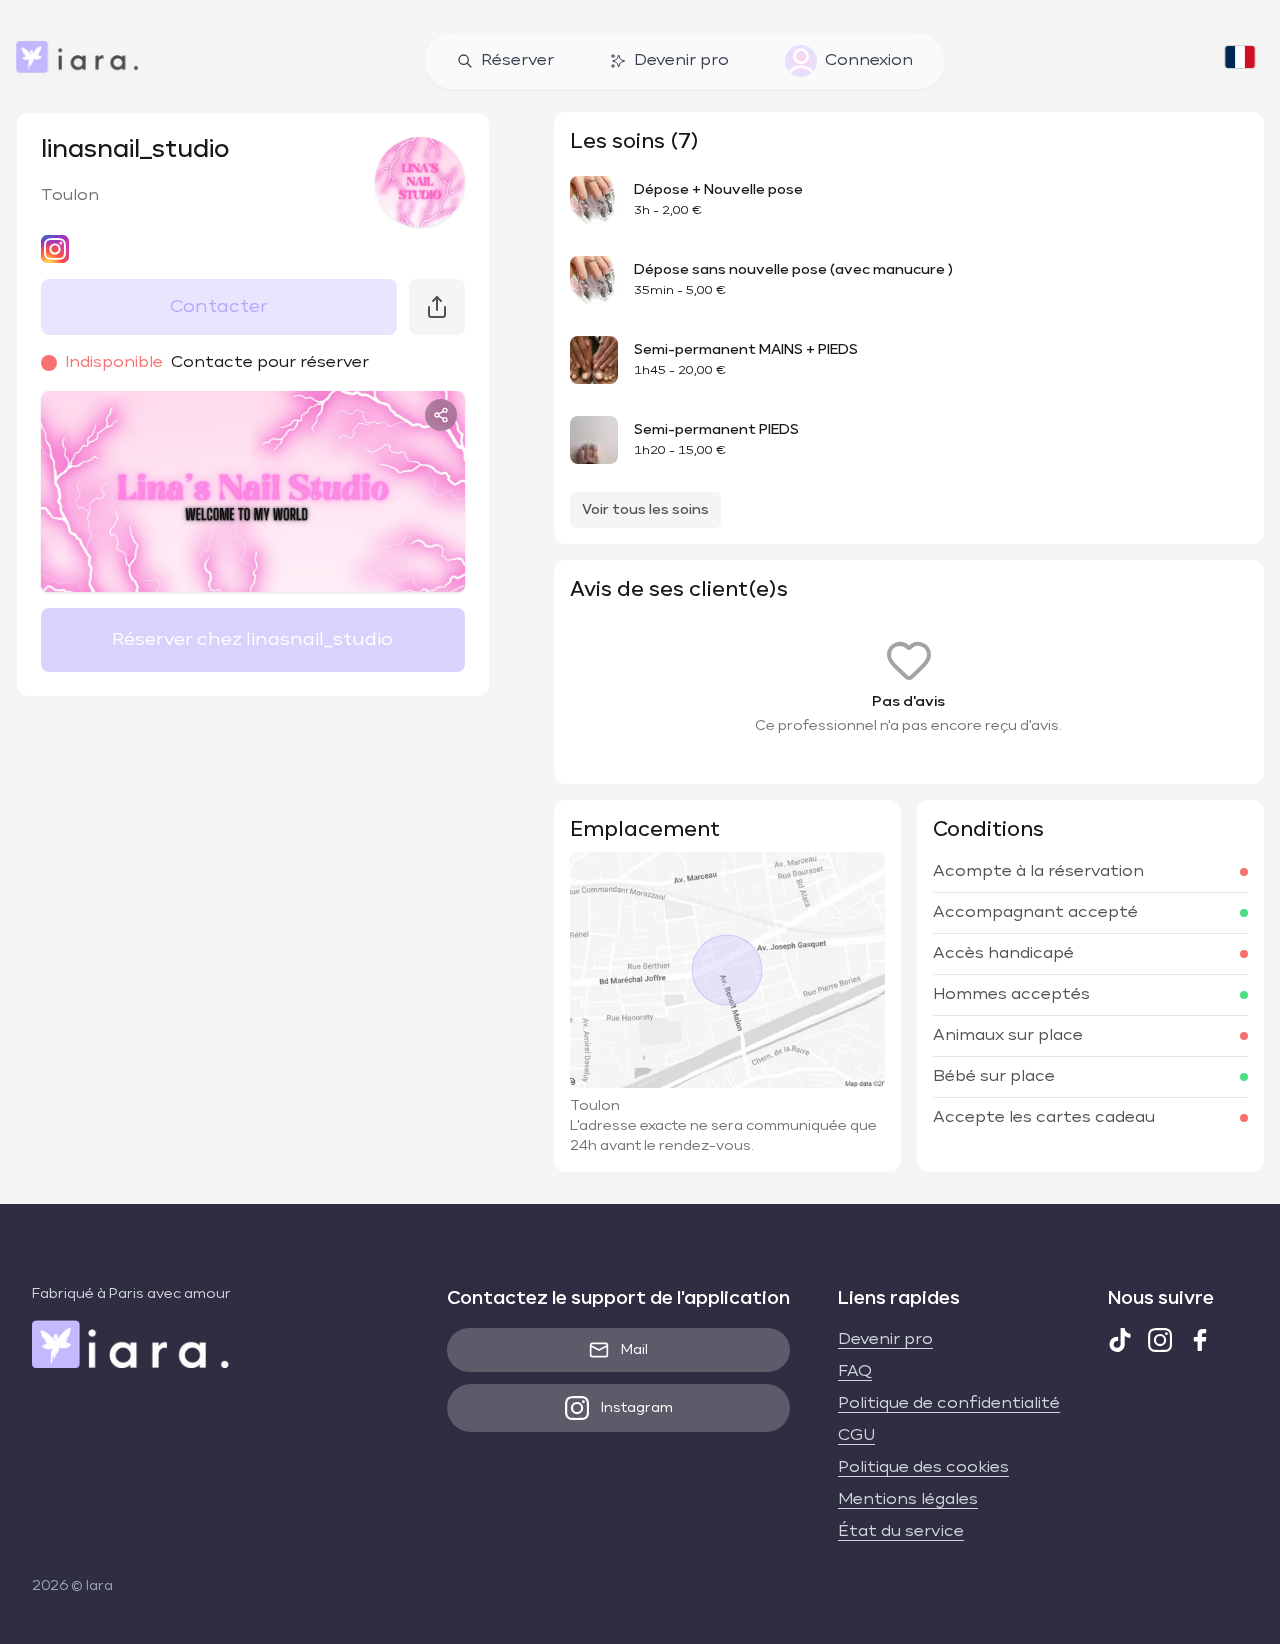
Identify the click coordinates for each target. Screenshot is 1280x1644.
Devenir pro (681, 61)
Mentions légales (908, 1500)
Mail (634, 1350)
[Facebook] (1200, 1340)
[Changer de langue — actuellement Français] (1240, 61)
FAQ (855, 1372)
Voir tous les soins (645, 510)
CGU (856, 1436)
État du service (901, 1532)
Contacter (219, 307)
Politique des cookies (923, 1468)
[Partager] (441, 415)
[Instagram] (1160, 1340)
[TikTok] (1120, 1340)
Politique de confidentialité (949, 1404)
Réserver (517, 61)
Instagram (637, 1408)
